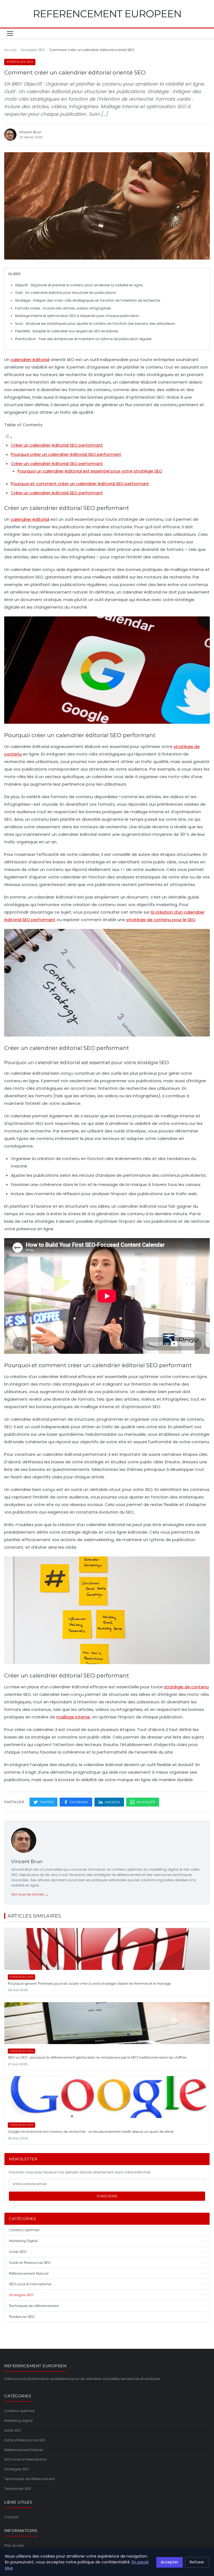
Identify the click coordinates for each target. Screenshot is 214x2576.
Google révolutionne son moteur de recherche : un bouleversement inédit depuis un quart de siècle (91, 2131)
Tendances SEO (18, 2489)
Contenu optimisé (19, 2411)
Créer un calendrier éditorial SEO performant (57, 445)
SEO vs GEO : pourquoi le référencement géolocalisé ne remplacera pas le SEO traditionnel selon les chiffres (97, 2057)
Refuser (197, 2562)
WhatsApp (146, 1802)
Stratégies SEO (33, 50)
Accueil (10, 50)
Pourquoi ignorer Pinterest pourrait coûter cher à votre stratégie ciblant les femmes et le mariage (89, 1983)
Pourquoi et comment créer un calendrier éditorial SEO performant (80, 484)
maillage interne (73, 1717)
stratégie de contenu (186, 1687)
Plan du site (14, 2545)
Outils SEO (13, 2430)
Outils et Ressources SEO (25, 2440)
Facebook (79, 1802)
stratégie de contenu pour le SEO (161, 920)
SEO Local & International (25, 2459)
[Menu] (10, 33)
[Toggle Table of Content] (8, 438)
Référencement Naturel (23, 2450)
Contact (11, 2517)
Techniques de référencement (30, 2479)
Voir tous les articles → (30, 1894)
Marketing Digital (18, 2421)
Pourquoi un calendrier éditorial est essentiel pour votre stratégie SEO (90, 471)
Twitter (47, 1802)
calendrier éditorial (30, 359)
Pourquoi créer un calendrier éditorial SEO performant (66, 454)
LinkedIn (112, 1802)
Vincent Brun (27, 1861)
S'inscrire (107, 2196)
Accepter (170, 2562)
